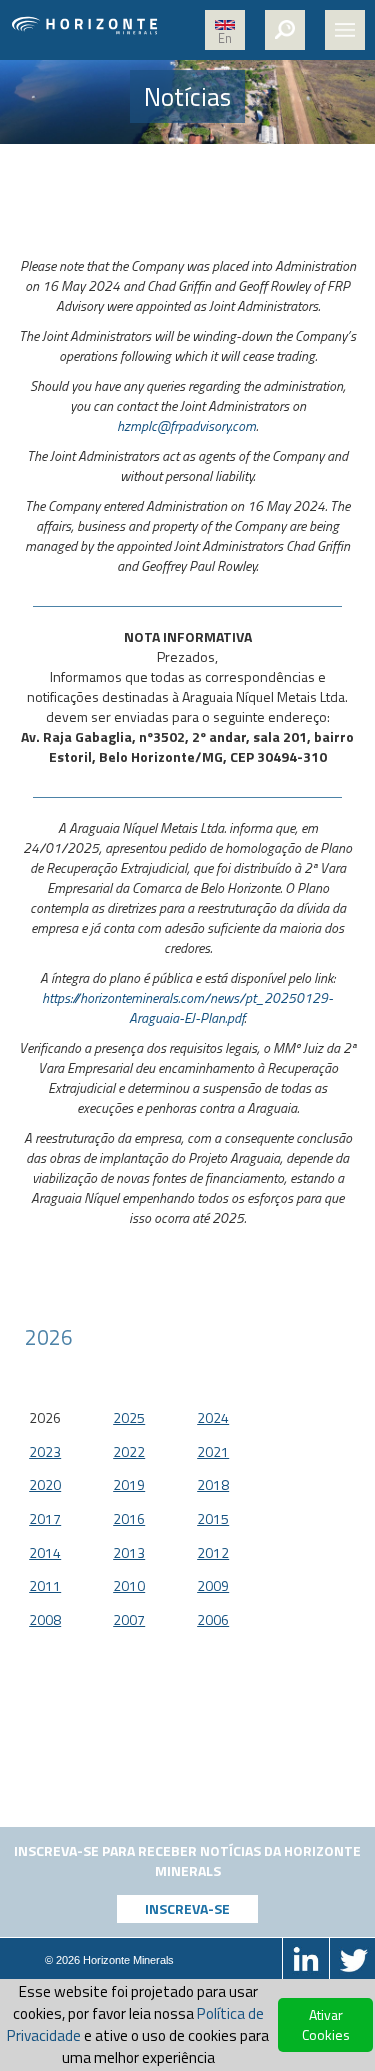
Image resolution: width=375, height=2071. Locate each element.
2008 (45, 1619)
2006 (213, 1619)
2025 (129, 1417)
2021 (213, 1451)
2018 (213, 1484)
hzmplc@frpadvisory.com (186, 425)
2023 (45, 1451)
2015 (213, 1518)
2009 (213, 1585)
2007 (129, 1619)
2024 (213, 1417)
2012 (213, 1552)
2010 (129, 1585)
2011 (45, 1585)
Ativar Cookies (326, 2024)
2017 (45, 1518)
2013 (129, 1552)
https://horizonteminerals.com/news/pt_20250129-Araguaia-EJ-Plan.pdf (187, 1007)
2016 (129, 1518)
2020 (45, 1484)
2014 (45, 1552)
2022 (129, 1451)
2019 (129, 1484)
